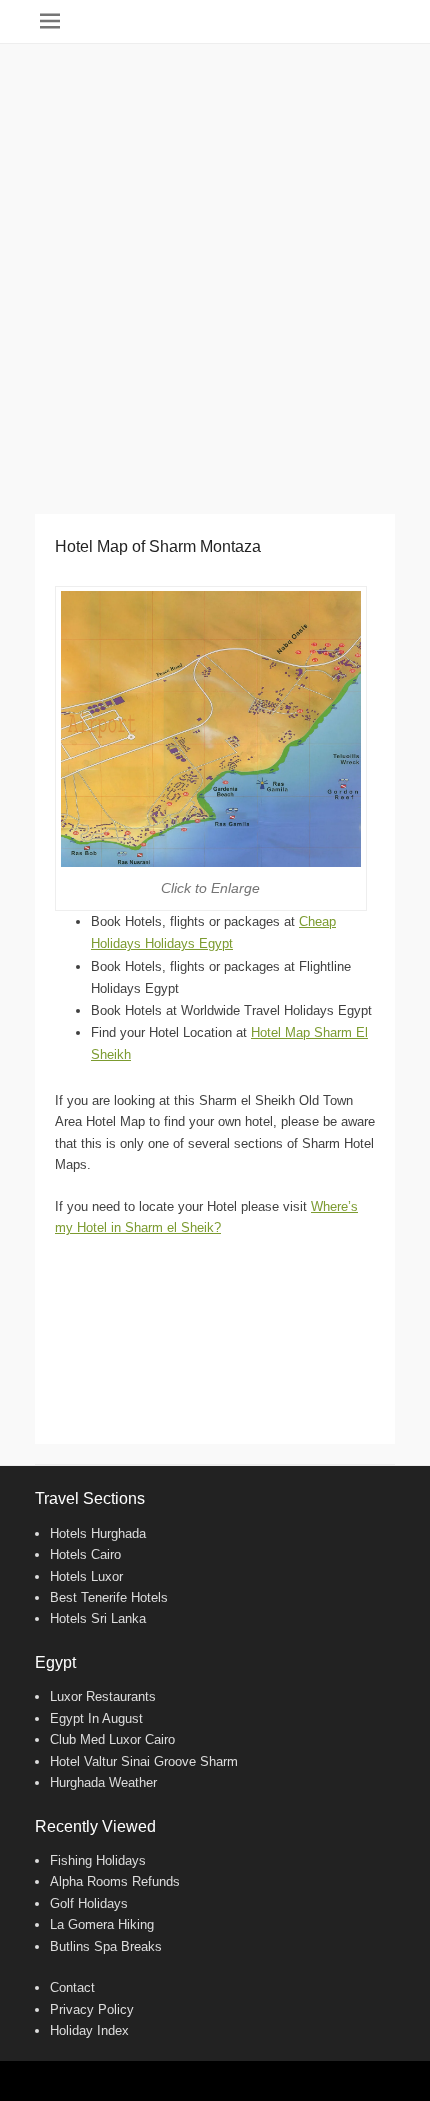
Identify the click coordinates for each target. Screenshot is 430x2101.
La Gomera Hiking (102, 1924)
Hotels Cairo (85, 1554)
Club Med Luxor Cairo (112, 1739)
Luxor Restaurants (103, 1696)
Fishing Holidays (98, 1860)
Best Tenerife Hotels (109, 1597)
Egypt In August (96, 1718)
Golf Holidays (89, 1903)
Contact (72, 1987)
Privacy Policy (92, 2009)
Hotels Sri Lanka (98, 1618)
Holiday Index (89, 2030)
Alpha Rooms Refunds (115, 1881)
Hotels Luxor (86, 1576)
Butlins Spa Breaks (106, 1946)
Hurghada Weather (103, 1782)
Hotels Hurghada (98, 1533)
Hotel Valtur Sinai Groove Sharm (144, 1761)
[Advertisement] (215, 269)
